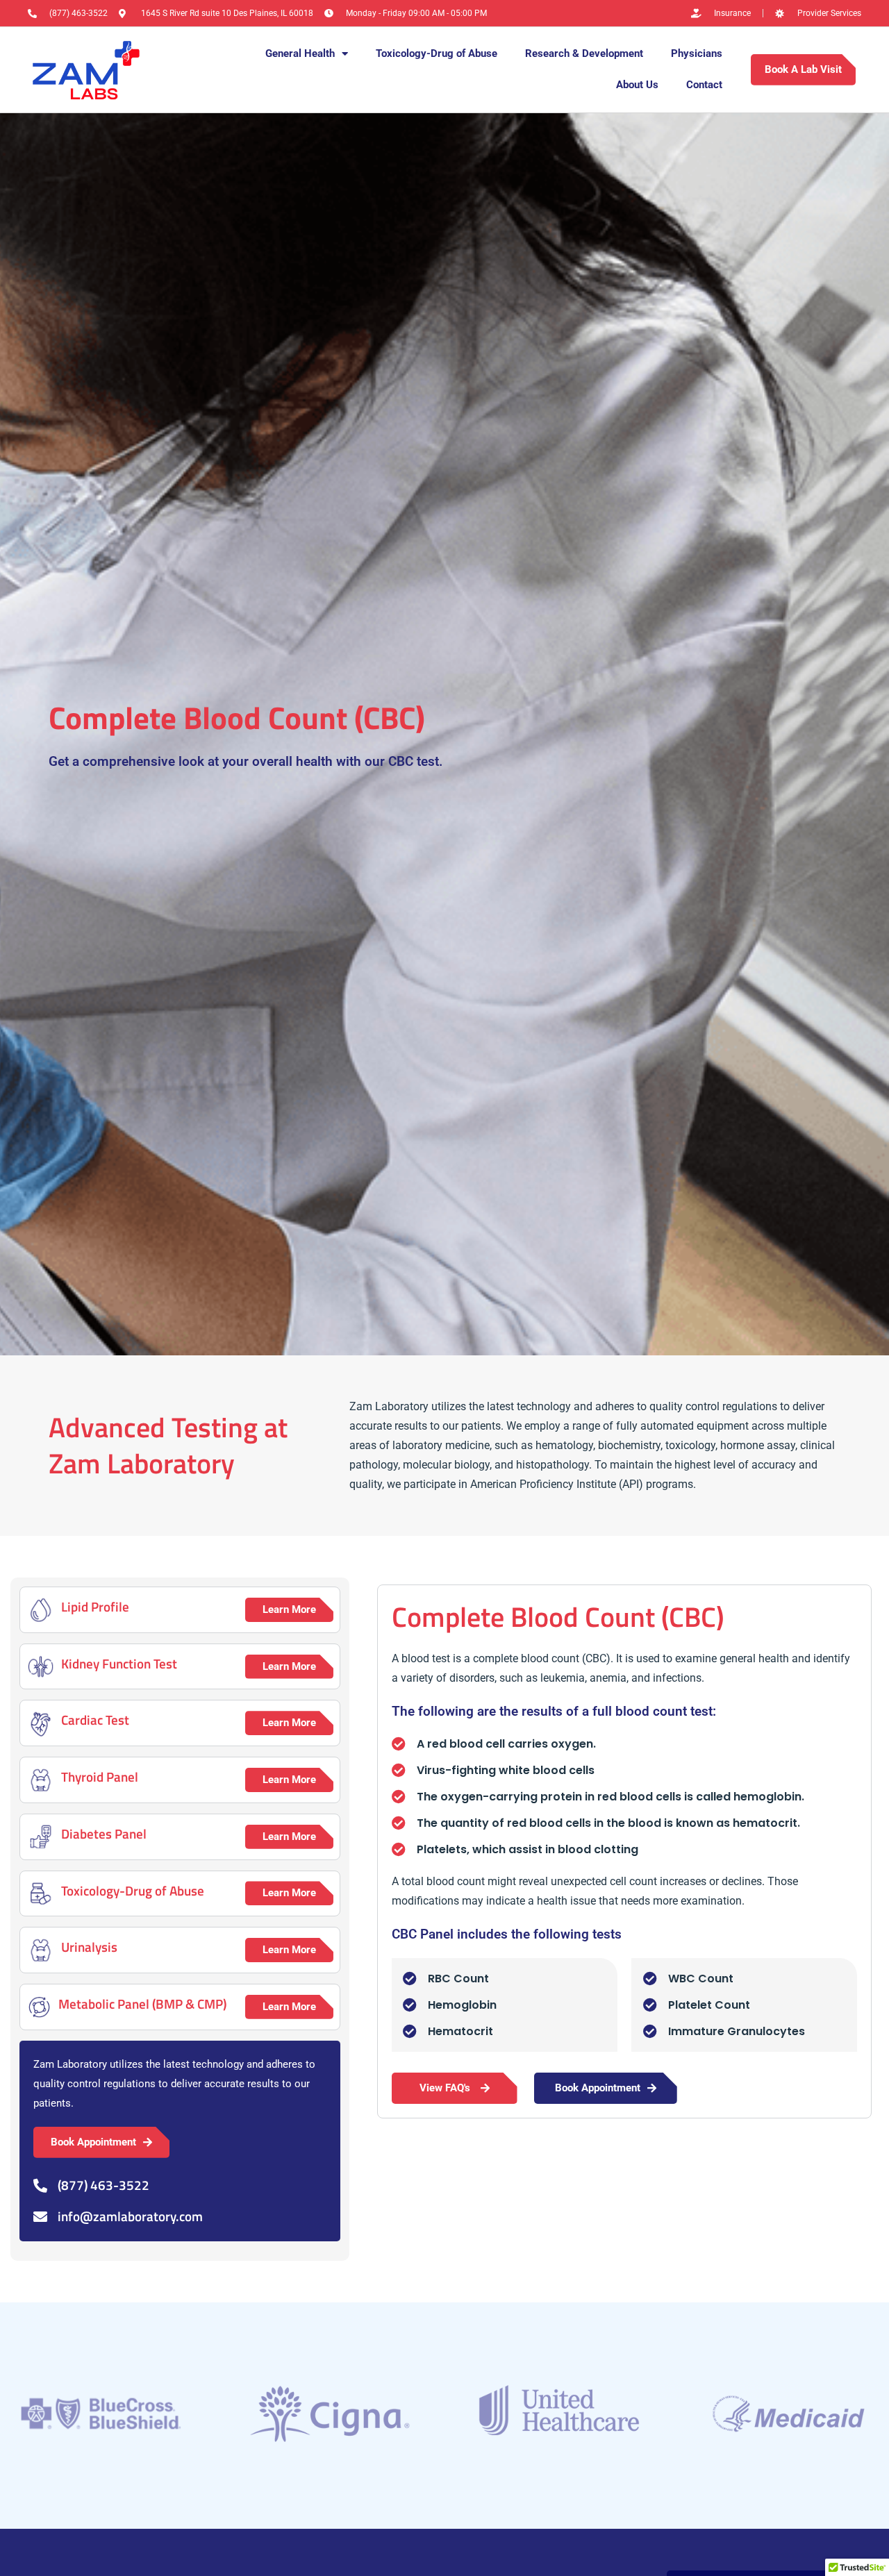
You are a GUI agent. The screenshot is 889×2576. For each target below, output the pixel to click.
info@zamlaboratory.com (130, 2216)
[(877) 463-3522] (40, 2186)
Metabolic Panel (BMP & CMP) (142, 2004)
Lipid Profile (95, 1606)
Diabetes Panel (104, 1833)
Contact (704, 85)
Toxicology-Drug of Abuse (437, 53)
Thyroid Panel (100, 1776)
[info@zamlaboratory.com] (40, 2217)
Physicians (697, 53)
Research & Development (584, 53)
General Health (300, 53)
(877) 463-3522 (103, 2185)
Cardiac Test (95, 1720)
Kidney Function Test (119, 1663)
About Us (637, 85)
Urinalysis (89, 1947)
